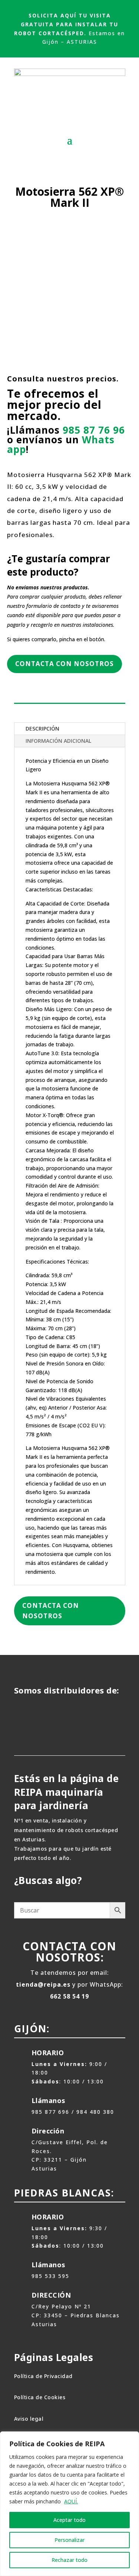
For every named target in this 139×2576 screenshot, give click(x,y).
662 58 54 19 (69, 1996)
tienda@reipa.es (43, 1984)
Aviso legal (29, 2419)
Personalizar (69, 2540)
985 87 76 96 (94, 430)
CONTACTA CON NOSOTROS (64, 664)
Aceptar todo (69, 2520)
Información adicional (58, 741)
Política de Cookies (40, 2397)
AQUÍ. (71, 2501)
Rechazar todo (69, 2560)
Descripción (42, 729)
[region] (69, 2504)
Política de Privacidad (43, 2376)
